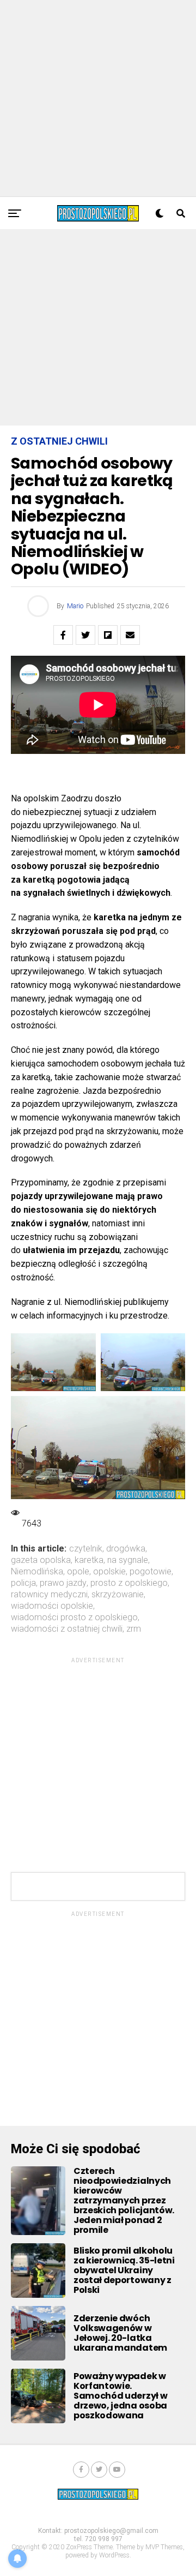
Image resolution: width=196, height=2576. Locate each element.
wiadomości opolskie (52, 1606)
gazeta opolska (41, 1560)
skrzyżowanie (118, 1595)
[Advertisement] (98, 98)
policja (23, 1583)
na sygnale (128, 1560)
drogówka (126, 1549)
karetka (89, 1560)
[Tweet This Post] (85, 635)
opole (78, 1572)
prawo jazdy (63, 1583)
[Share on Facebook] (63, 635)
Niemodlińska (37, 1572)
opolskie (109, 1572)
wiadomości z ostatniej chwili (67, 1629)
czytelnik (86, 1549)
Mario (75, 606)
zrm (134, 1629)
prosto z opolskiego (129, 1583)
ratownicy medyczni (49, 1595)
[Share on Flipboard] (108, 635)
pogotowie (151, 1572)
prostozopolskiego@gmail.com (111, 2531)
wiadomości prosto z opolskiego (74, 1618)
